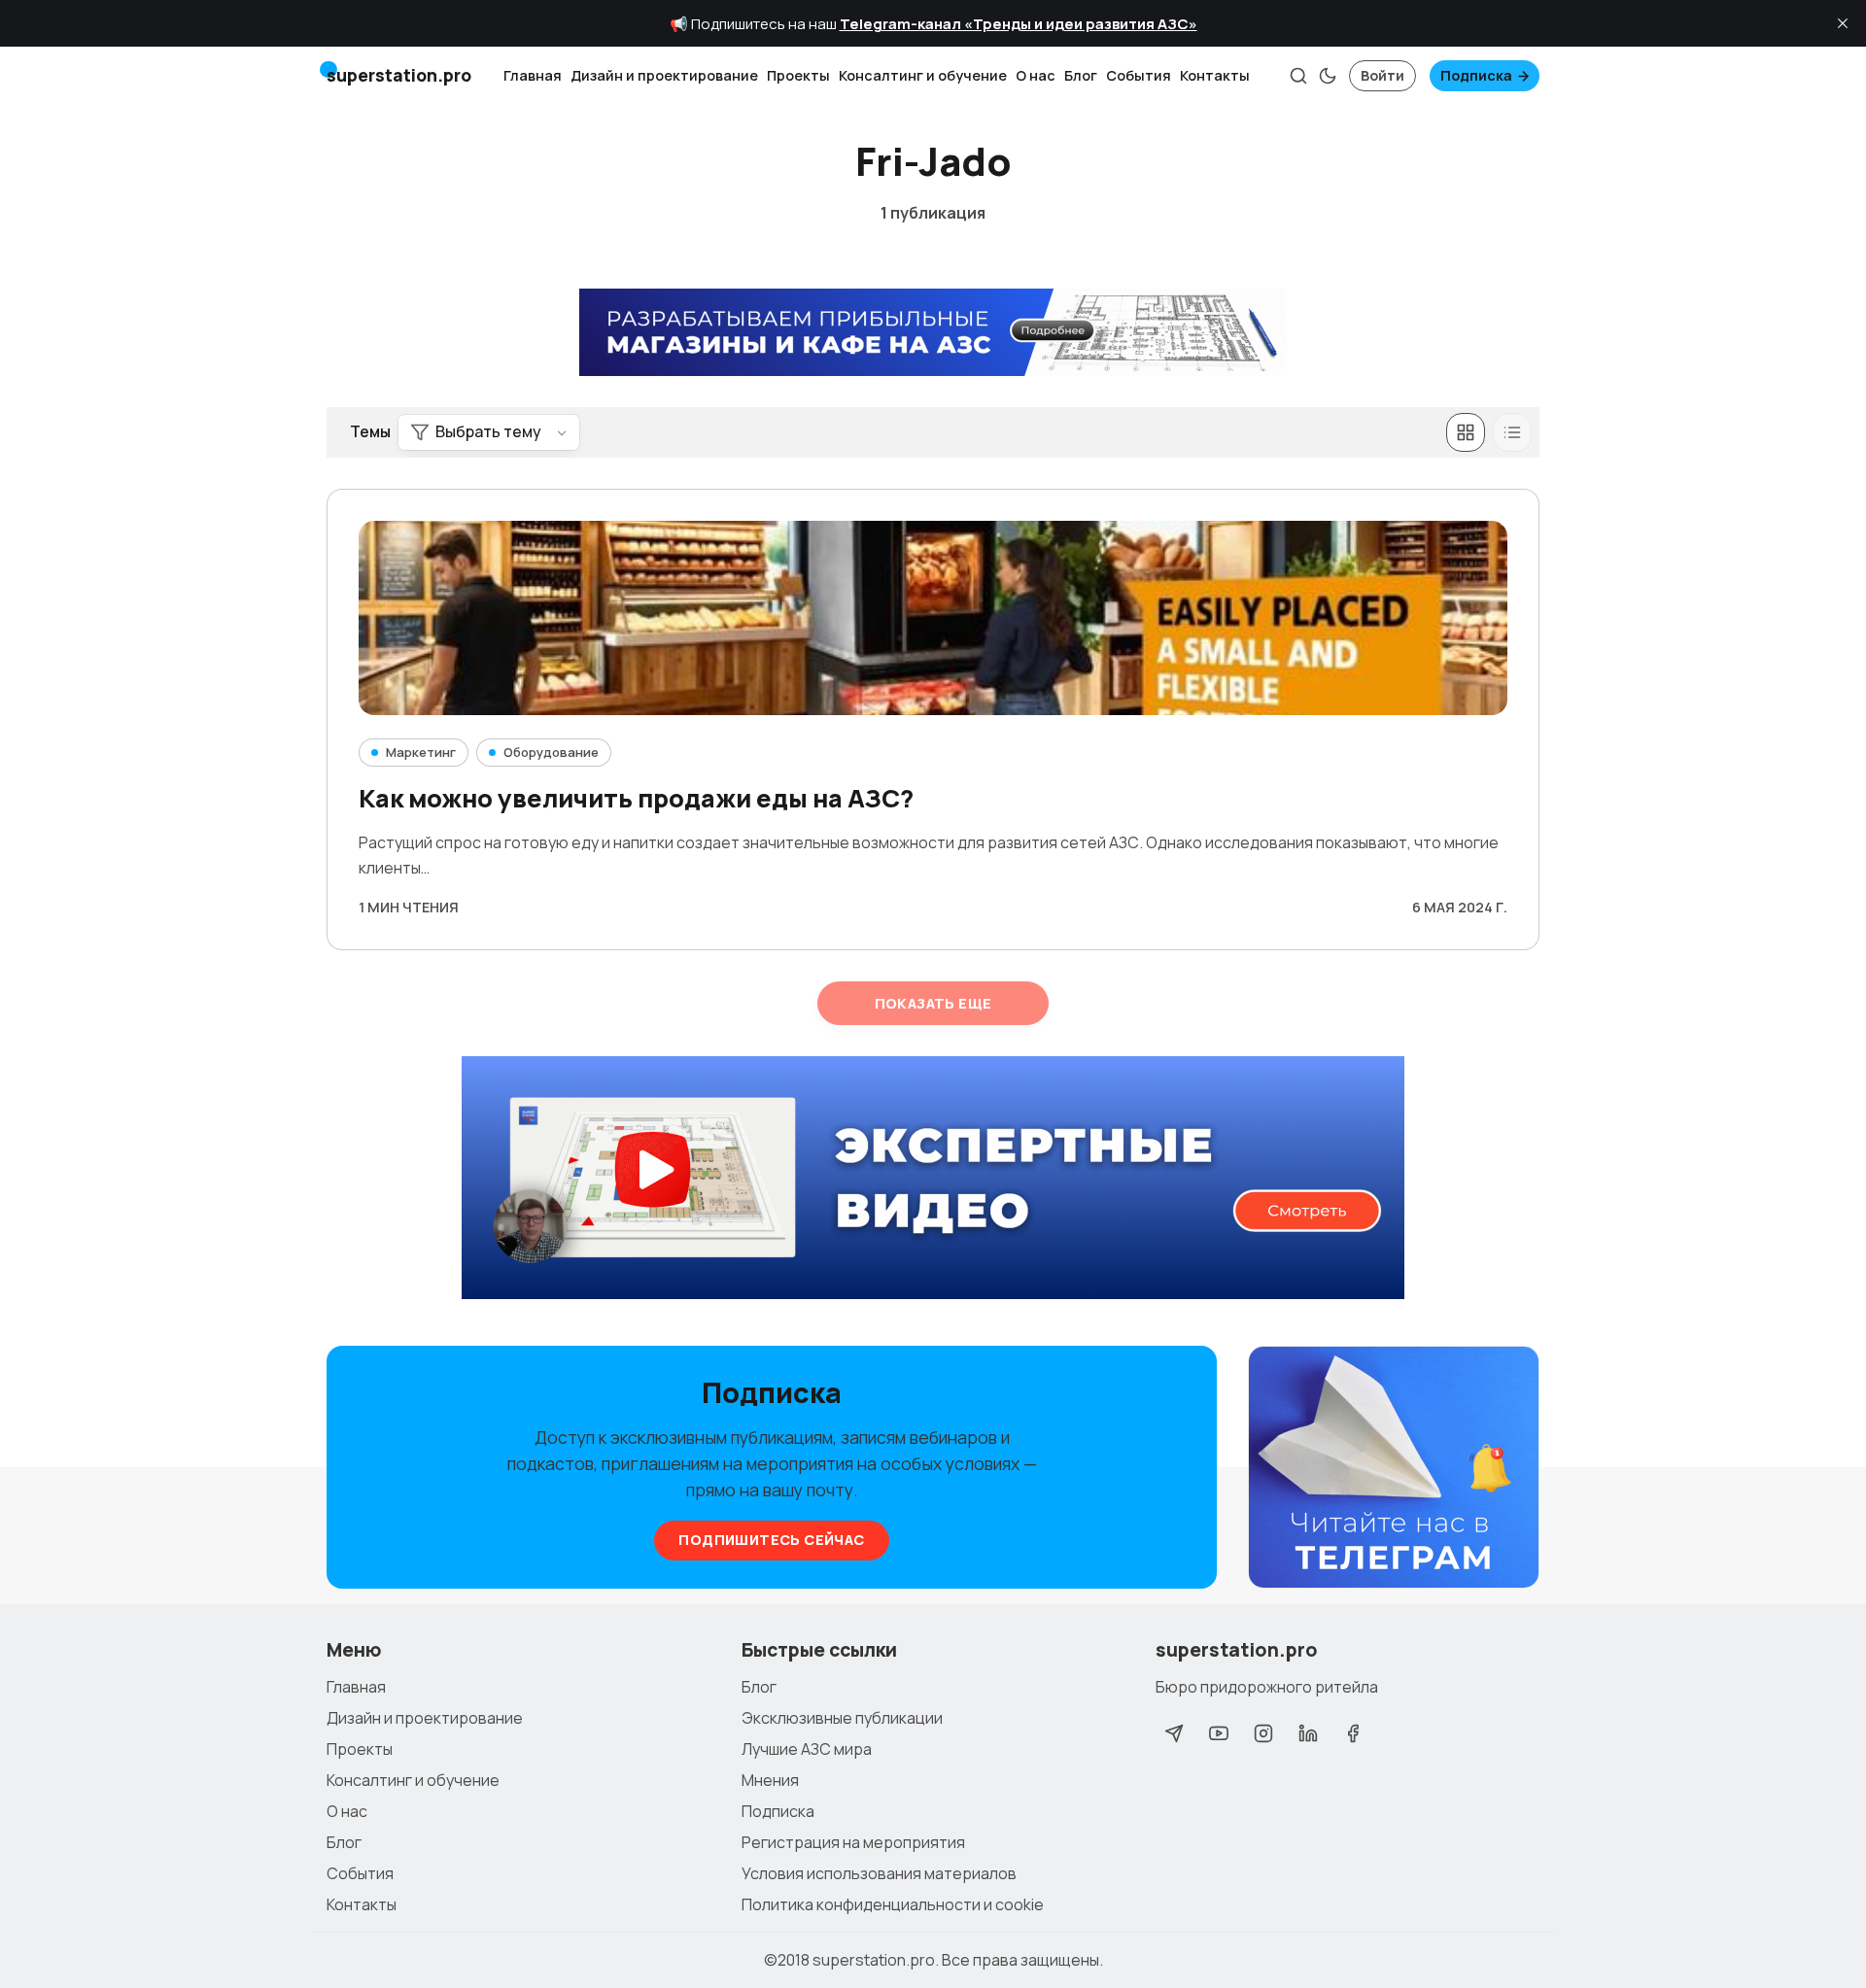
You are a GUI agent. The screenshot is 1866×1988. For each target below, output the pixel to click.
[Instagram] (1263, 1733)
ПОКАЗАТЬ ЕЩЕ (933, 1003)
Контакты (1215, 75)
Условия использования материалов (879, 1873)
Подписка (1476, 75)
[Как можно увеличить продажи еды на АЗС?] (933, 618)
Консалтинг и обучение (923, 75)
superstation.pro (874, 1960)
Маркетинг (421, 752)
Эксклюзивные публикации (842, 1718)
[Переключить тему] (1328, 76)
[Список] (1512, 432)
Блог (1081, 75)
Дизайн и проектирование (664, 75)
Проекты (798, 75)
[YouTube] (1219, 1733)
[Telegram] (1174, 1733)
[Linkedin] (1308, 1733)
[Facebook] (1353, 1733)
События (1139, 75)
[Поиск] (1298, 76)
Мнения (770, 1780)
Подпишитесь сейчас (771, 1540)
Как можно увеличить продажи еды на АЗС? (636, 798)
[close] (1843, 23)
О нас (1036, 75)
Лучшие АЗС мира (807, 1749)
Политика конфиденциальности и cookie (893, 1904)
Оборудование (551, 752)
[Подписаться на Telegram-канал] (1394, 1468)
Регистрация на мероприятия (853, 1842)
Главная (533, 75)
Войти (1382, 75)
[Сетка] (1466, 432)
